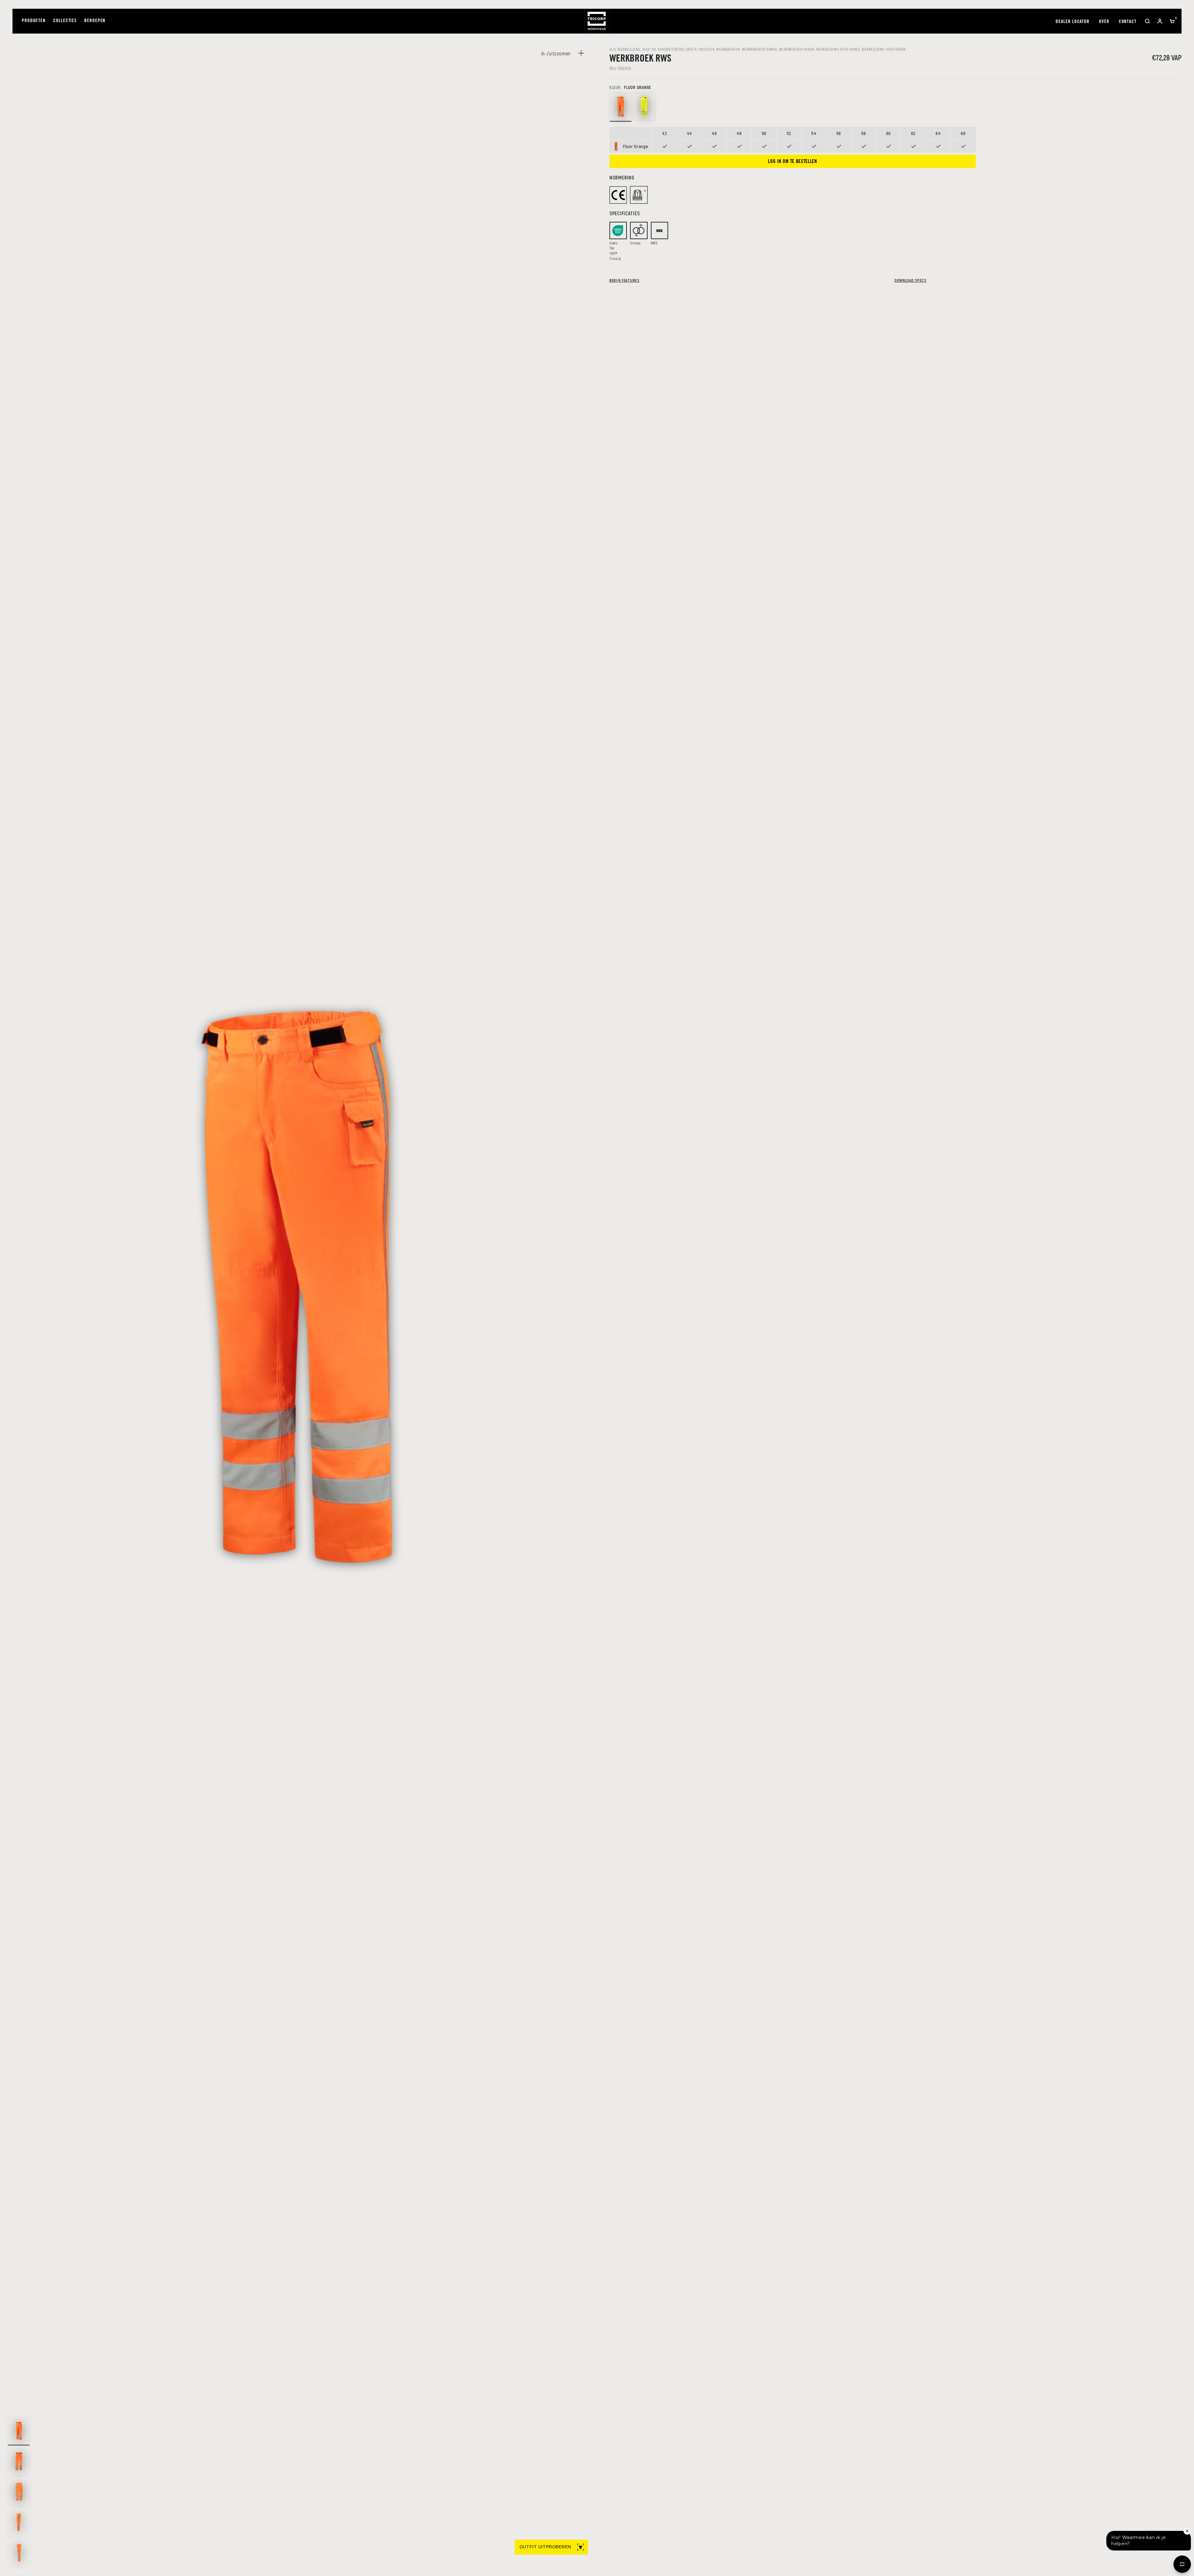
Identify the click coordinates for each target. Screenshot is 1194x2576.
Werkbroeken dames (759, 49)
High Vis (649, 49)
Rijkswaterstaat (671, 49)
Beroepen (95, 21)
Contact (1128, 22)
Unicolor (706, 49)
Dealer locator (1073, 22)
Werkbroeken (728, 49)
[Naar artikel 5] (19, 2553)
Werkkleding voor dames (838, 49)
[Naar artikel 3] (19, 2492)
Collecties (65, 21)
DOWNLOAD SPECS (911, 280)
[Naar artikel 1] (19, 2431)
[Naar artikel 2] (19, 2461)
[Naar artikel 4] (19, 2522)
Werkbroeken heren (797, 49)
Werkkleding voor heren (884, 49)
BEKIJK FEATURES (625, 280)
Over (1104, 22)
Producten (34, 21)
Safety (691, 49)
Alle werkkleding (625, 49)
